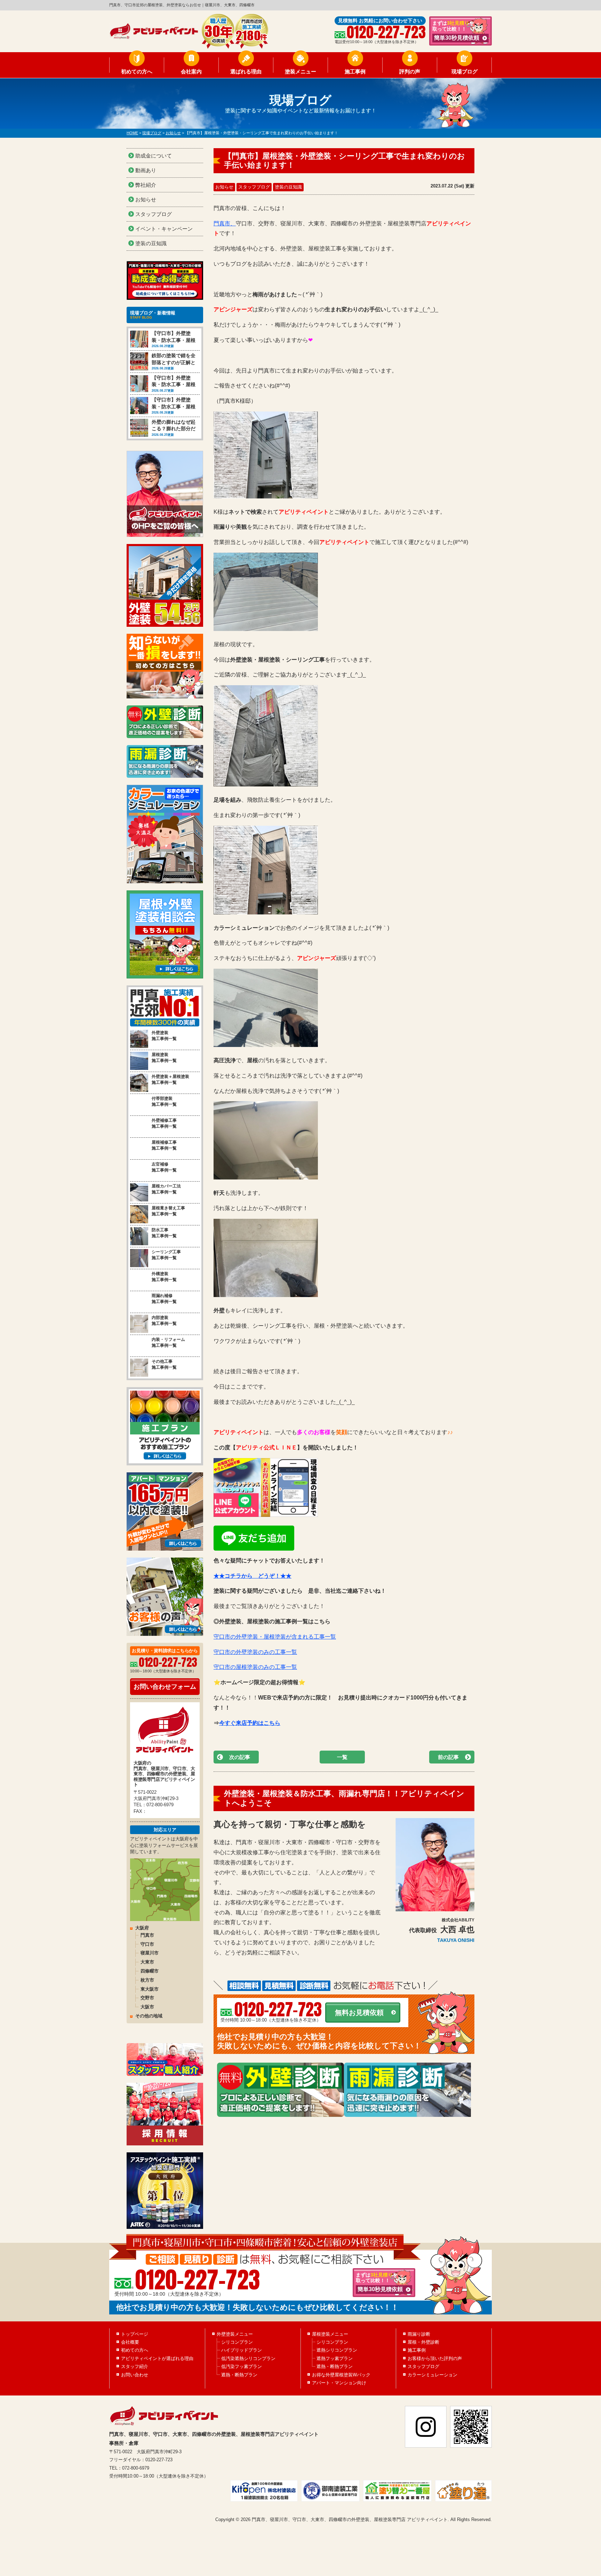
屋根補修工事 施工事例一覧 (164, 1145)
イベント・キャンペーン (164, 229)
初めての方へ (137, 71)
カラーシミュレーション (432, 2375)
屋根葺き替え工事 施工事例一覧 (168, 1211)
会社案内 (191, 71)
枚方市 (147, 1980)
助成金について (154, 156)
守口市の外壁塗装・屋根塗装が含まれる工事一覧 (275, 1637)
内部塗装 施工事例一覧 (164, 1321)
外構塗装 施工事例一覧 (164, 1277)
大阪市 (147, 2007)
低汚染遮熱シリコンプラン (248, 2358)
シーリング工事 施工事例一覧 (166, 1255)
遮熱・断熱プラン (239, 2375)
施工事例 (355, 71)
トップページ (135, 2334)
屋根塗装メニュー (330, 2334)
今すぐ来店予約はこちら (250, 1723)
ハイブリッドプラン (242, 2350)
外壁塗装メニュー (235, 2334)
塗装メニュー (300, 71)
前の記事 (448, 1757)
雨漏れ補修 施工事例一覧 (164, 1299)
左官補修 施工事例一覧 (164, 1167)
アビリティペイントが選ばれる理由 (157, 2358)
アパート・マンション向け (339, 2383)
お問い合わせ (135, 2375)
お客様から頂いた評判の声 (435, 2358)
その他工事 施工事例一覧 (164, 1364)
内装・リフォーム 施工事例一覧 (168, 1342)
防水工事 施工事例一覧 (164, 1233)
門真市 (147, 1935)
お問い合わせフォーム (165, 1687)
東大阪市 (150, 1989)
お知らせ (224, 187)
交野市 (147, 1998)
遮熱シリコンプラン (337, 2350)
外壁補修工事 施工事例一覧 (164, 1123)
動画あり (146, 170)
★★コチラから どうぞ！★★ (253, 1576)
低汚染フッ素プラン (242, 2366)
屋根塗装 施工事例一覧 (164, 1058)
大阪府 (142, 1928)
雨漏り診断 (419, 2334)
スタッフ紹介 (135, 2366)
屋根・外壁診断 (423, 2342)
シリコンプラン (237, 2342)
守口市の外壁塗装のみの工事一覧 (255, 1652)
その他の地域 (149, 2016)
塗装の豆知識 (288, 187)
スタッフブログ (254, 187)
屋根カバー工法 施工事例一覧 (166, 1189)
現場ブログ (464, 71)
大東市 (147, 1962)
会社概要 (130, 2342)
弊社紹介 (146, 185)
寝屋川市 (150, 1953)
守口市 (147, 1944)
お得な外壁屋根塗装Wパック (341, 2375)
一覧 (342, 1757)
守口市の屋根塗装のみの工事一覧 (255, 1667)
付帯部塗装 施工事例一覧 (164, 1101)
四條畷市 (150, 1971)
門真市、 (225, 223)
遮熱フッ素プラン (335, 2358)
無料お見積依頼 (359, 2013)
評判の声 (410, 71)
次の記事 (240, 1757)
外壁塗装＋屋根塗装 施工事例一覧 (170, 1079)
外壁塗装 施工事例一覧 (164, 1036)
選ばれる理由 (246, 71)
